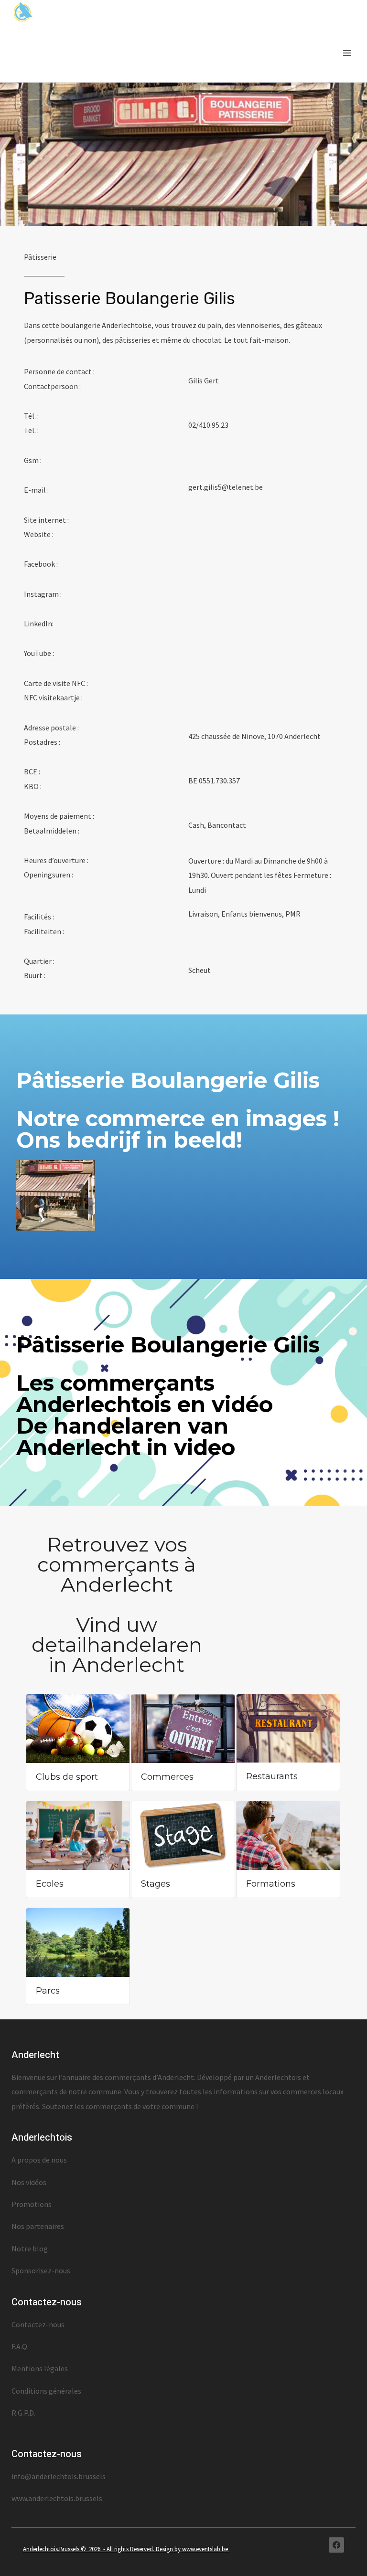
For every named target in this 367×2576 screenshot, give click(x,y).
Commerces (167, 1777)
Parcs (48, 1991)
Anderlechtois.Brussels (52, 2549)
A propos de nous (39, 2160)
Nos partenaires (38, 2226)
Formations (271, 1884)
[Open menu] (347, 53)
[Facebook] (336, 2545)
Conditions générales (46, 2391)
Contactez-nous (38, 2324)
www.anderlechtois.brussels (57, 2498)
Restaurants (272, 1776)
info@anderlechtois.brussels (59, 2476)
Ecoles (50, 1884)
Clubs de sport (67, 1777)
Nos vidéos (29, 2182)
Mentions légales (40, 2368)
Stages (156, 1884)
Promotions (32, 2204)
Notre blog (30, 2249)
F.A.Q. (20, 2346)
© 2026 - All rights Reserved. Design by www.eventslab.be (155, 2549)
